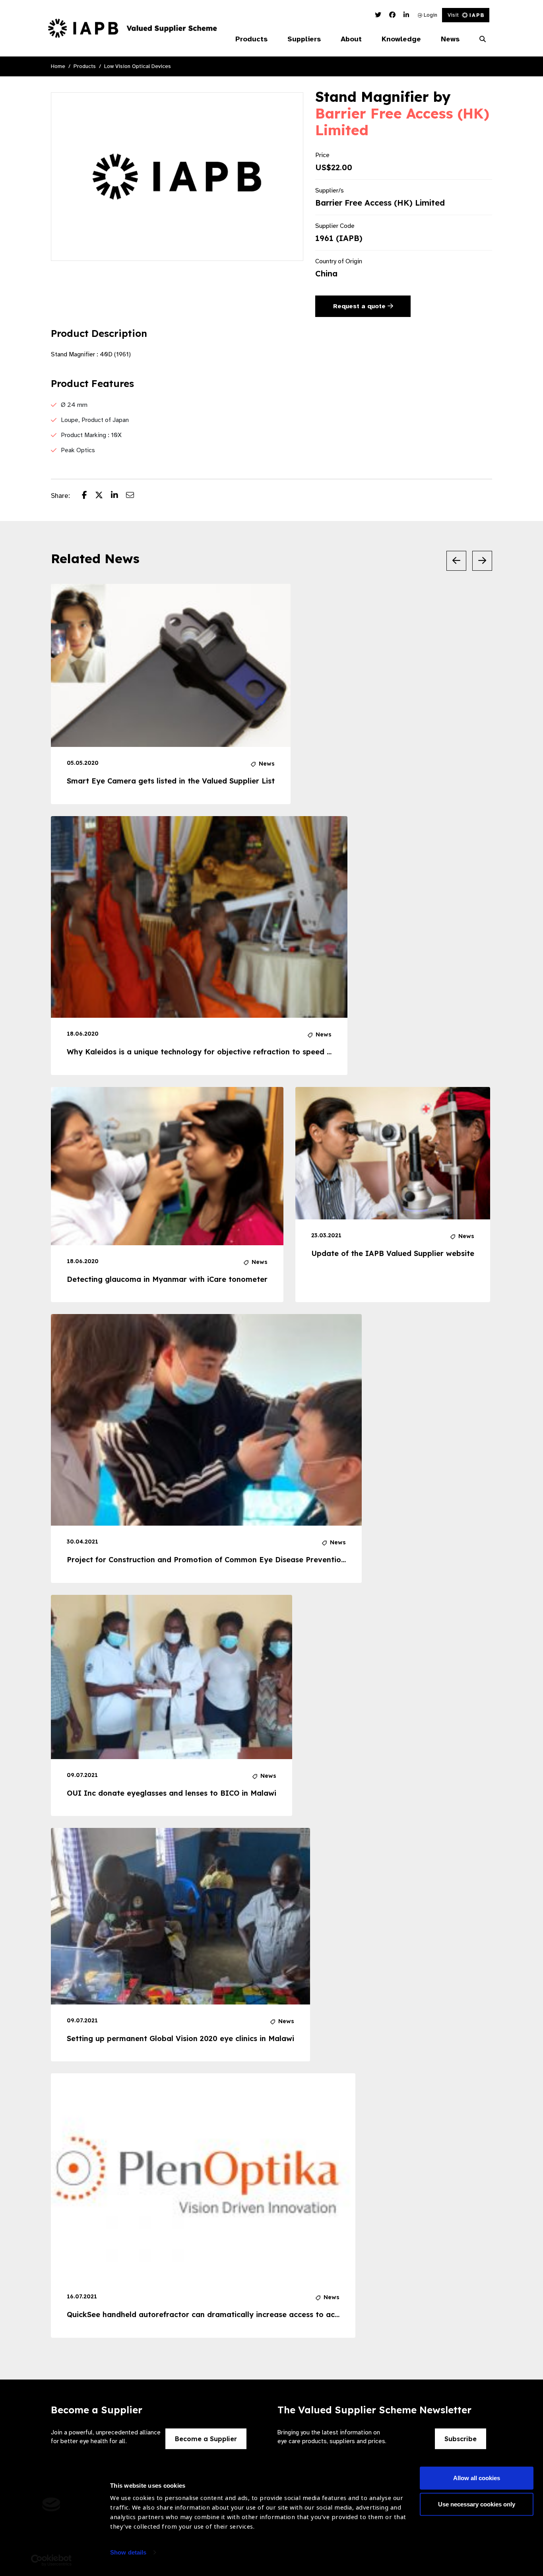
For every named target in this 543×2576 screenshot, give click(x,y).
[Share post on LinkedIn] (118, 496)
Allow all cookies (477, 2478)
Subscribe (461, 2439)
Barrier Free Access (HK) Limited (402, 122)
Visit (453, 15)
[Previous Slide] (456, 561)
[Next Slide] (482, 561)
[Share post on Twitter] (103, 496)
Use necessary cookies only (477, 2504)
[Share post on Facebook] (88, 496)
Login (430, 15)
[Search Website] (483, 39)
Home (58, 66)
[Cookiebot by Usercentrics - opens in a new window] (51, 2560)
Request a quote (360, 306)
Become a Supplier (206, 2439)
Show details (128, 2552)
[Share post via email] (134, 496)
